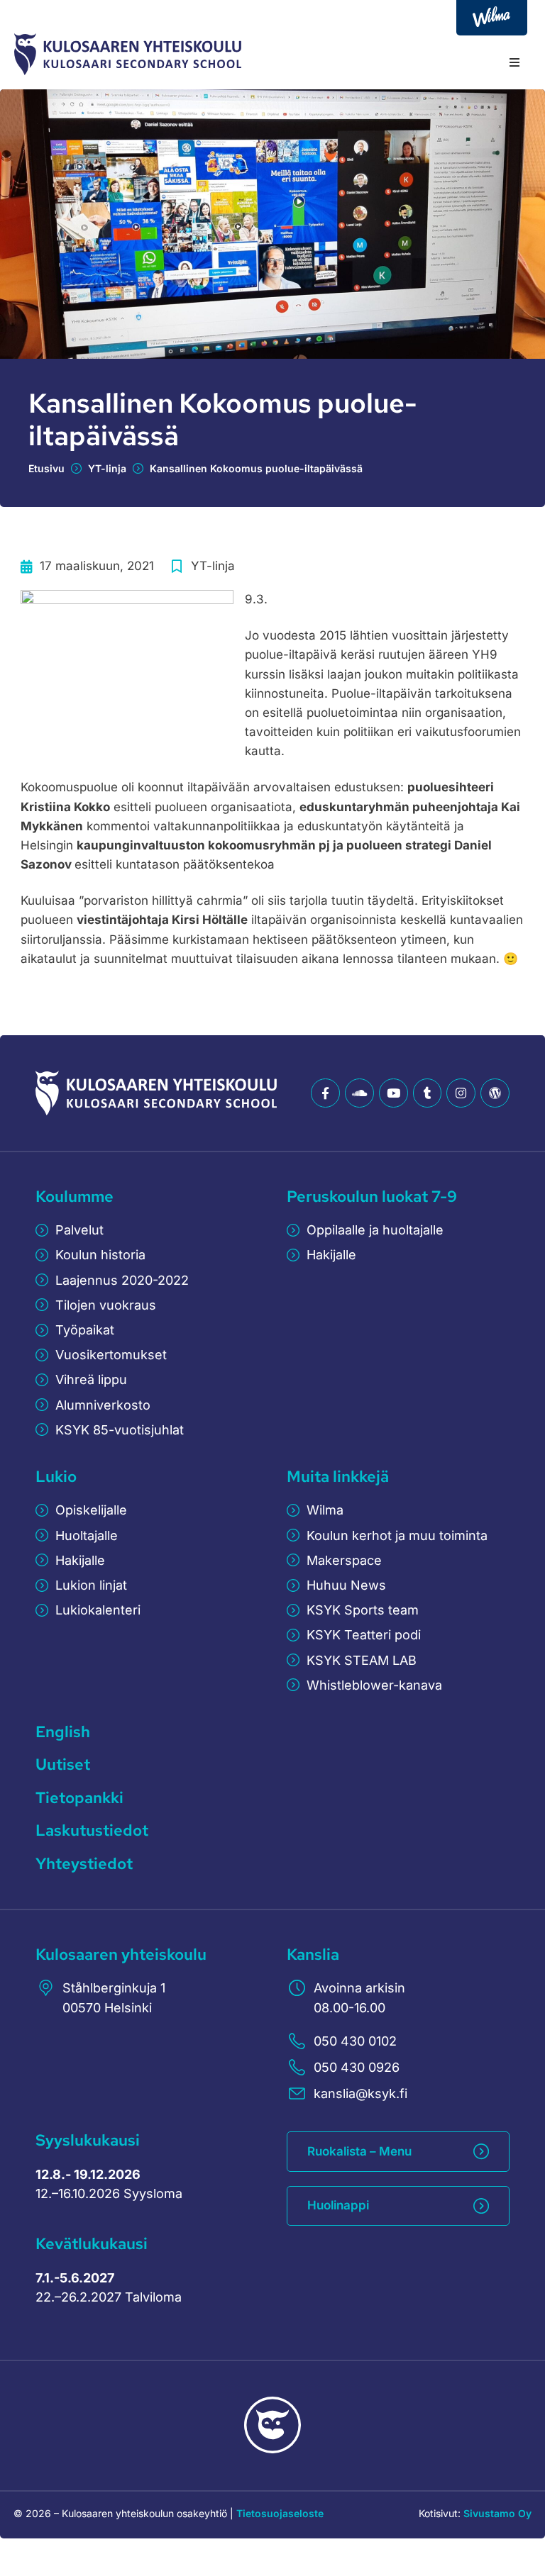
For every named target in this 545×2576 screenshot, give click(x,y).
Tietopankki (79, 1798)
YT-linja (107, 468)
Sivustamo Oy (497, 2513)
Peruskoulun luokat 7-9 (372, 1197)
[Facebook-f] (325, 1093)
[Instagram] (461, 1093)
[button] (514, 62)
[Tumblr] (428, 1093)
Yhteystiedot (84, 1864)
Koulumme (75, 1197)
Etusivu (46, 468)
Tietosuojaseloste (280, 2513)
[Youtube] (393, 1093)
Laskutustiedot (92, 1830)
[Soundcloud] (359, 1093)
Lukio (56, 1477)
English (63, 1732)
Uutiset (63, 1764)
